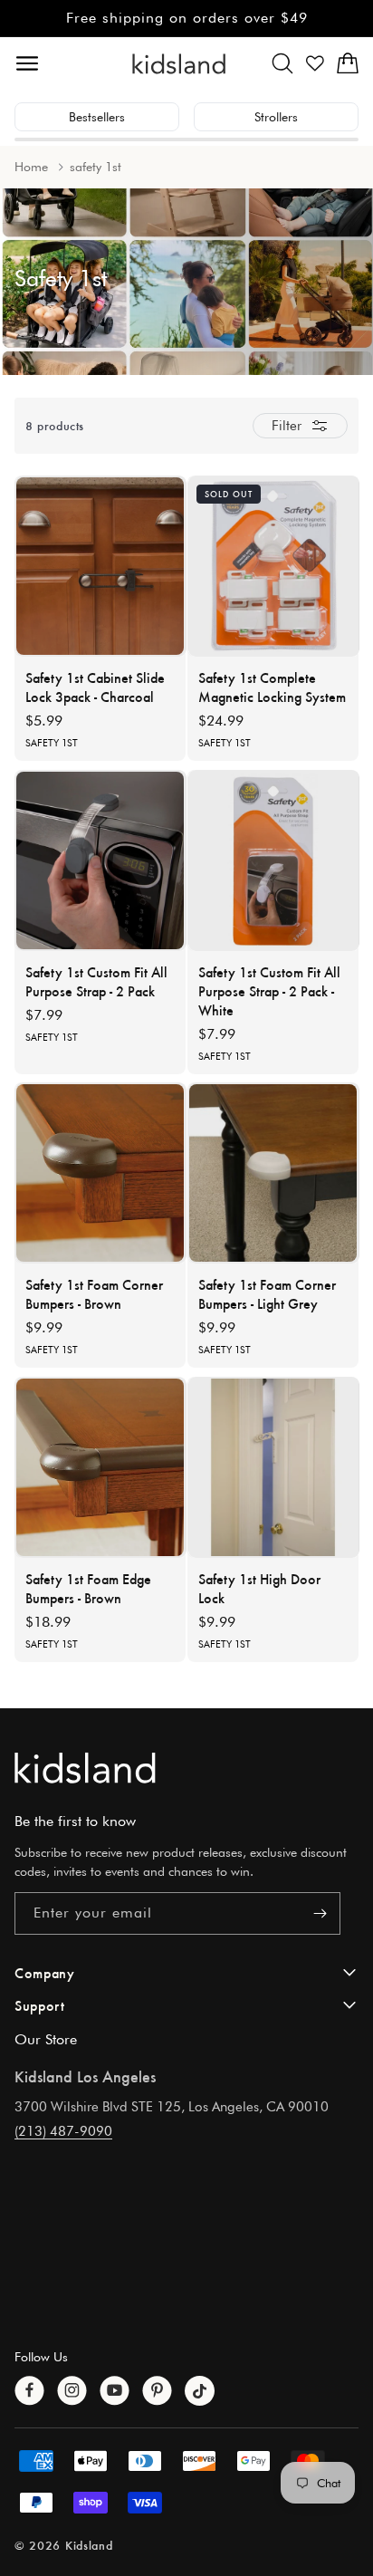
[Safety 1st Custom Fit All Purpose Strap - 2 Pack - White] (274, 860)
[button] (282, 63)
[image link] (186, 1768)
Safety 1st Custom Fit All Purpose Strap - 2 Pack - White (269, 990)
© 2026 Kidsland (64, 2545)
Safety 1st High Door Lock (259, 1588)
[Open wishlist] (315, 63)
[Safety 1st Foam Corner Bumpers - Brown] (101, 1173)
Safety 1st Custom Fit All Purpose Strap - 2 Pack (96, 981)
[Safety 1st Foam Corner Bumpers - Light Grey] (274, 1173)
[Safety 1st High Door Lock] (274, 1467)
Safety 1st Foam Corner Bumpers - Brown (94, 1293)
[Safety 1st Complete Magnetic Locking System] (274, 566)
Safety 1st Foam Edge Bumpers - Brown (88, 1588)
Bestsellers (97, 117)
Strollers (276, 117)
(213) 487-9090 (63, 2131)
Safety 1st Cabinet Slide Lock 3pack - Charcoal (95, 687)
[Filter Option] (300, 426)
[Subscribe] (320, 1913)
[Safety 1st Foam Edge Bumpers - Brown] (101, 1467)
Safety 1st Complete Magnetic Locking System (272, 687)
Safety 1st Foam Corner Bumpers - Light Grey (267, 1293)
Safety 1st (52, 743)
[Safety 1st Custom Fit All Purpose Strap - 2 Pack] (101, 860)
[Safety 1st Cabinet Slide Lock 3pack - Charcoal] (101, 566)
